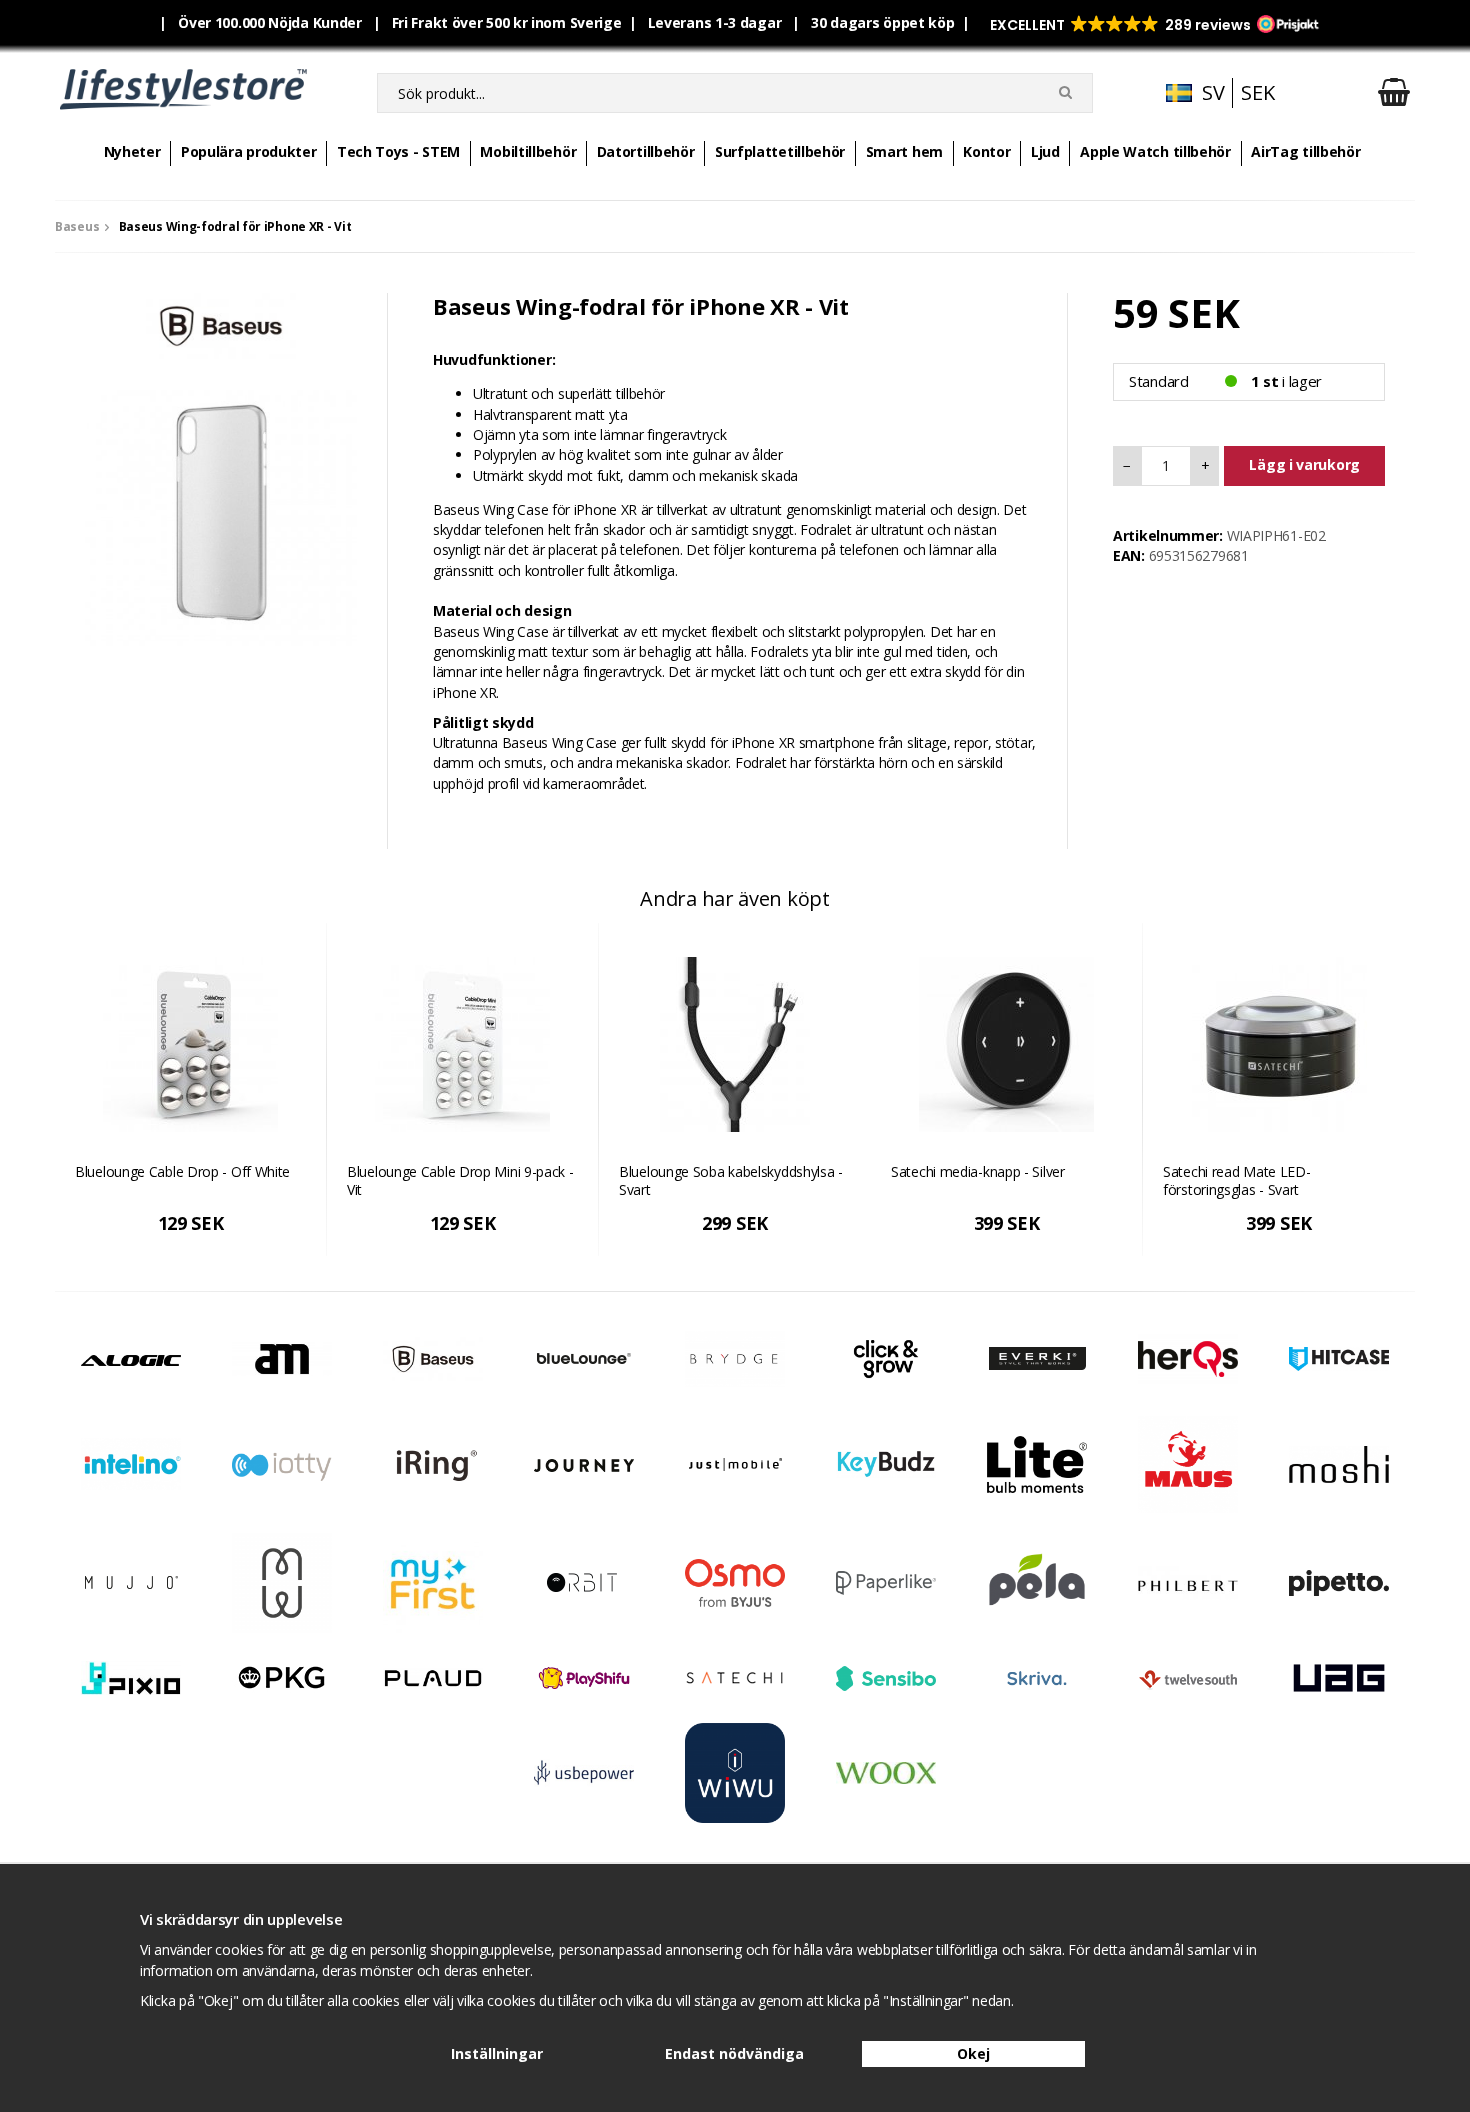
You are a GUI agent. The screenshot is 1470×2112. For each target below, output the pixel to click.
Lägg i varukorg (1304, 464)
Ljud (1045, 151)
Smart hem (904, 151)
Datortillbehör (646, 151)
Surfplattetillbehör (780, 151)
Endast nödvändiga (734, 2053)
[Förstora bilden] (221, 508)
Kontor (986, 151)
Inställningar (497, 2053)
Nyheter (132, 151)
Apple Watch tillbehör (1155, 151)
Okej (973, 2053)
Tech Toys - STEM (398, 151)
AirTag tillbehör (1305, 151)
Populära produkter (249, 151)
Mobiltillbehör (528, 151)
